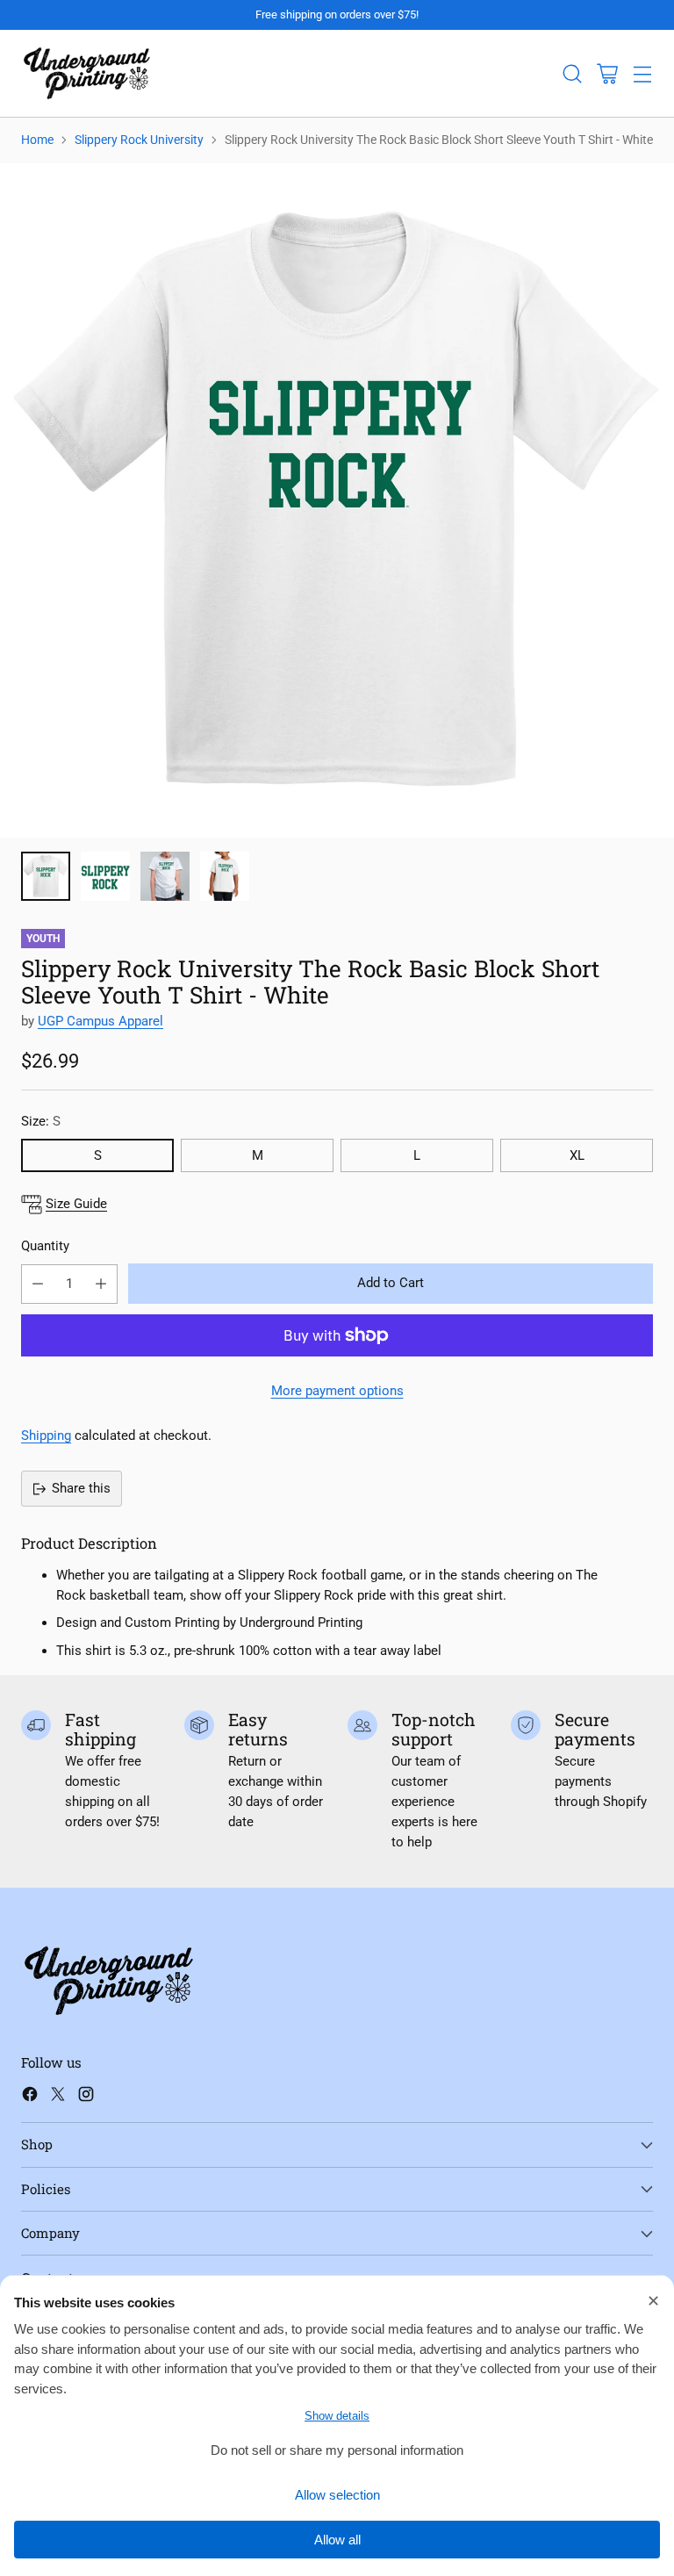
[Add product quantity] (101, 1284)
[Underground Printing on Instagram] (86, 2097)
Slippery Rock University (139, 140)
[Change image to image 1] (46, 876)
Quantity (45, 1246)
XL (577, 1155)
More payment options (337, 1391)
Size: (41, 1121)
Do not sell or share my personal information (337, 2450)
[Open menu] (642, 73)
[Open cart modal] (607, 73)
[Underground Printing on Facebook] (30, 2097)
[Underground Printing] (87, 73)
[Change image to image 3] (165, 876)
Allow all (337, 2540)
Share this (81, 1488)
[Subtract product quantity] (38, 1284)
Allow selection (337, 2495)
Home (37, 140)
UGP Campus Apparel (100, 1021)
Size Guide (76, 1204)
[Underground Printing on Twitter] (58, 2097)
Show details (337, 2416)
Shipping (46, 1436)
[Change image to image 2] (105, 876)
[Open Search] (572, 73)
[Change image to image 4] (225, 876)
